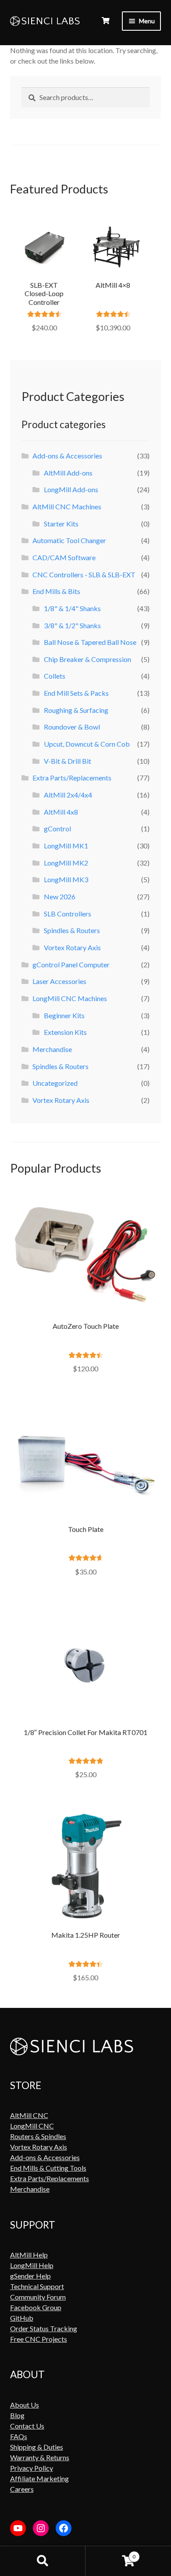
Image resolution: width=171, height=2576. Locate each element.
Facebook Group (36, 2307)
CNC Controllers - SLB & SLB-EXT (84, 574)
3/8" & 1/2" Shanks (72, 625)
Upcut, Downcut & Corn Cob (87, 744)
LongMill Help (32, 2265)
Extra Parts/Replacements (72, 778)
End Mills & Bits (56, 591)
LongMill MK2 (66, 863)
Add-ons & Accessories (67, 456)
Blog (17, 2415)
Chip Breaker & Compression (87, 659)
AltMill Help (29, 2255)
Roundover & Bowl (72, 727)
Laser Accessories (59, 981)
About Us (25, 2405)
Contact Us (27, 2426)
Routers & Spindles (38, 2136)
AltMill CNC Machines (67, 506)
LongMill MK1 (66, 846)
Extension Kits (65, 1032)
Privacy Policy (32, 2468)
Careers (22, 2489)
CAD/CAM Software (64, 557)
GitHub (22, 2318)
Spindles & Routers (72, 930)
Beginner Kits (64, 1015)
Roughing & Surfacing (76, 710)
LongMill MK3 (66, 879)
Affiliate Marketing (39, 2478)
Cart (110, 2553)
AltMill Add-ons (68, 473)
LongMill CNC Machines (70, 998)
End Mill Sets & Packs (76, 693)
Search (43, 2561)
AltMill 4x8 (61, 812)
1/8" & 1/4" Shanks (72, 608)
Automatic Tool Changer (69, 540)
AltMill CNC (29, 2115)
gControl (57, 828)
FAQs (19, 2436)
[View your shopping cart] (106, 21)
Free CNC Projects (39, 2339)
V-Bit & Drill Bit (68, 761)
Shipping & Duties (37, 2447)
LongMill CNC (32, 2126)
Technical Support (37, 2286)
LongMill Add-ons (71, 489)
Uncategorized (55, 1083)
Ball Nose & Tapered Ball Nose (90, 642)
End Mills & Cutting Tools (48, 2168)
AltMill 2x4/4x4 (68, 795)
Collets (55, 676)
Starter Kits (61, 524)
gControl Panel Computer (71, 964)
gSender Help (30, 2276)
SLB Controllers (68, 914)
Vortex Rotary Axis (72, 947)
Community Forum (38, 2297)
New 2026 (60, 896)
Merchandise (52, 1049)
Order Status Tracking (44, 2328)
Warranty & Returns (40, 2457)
